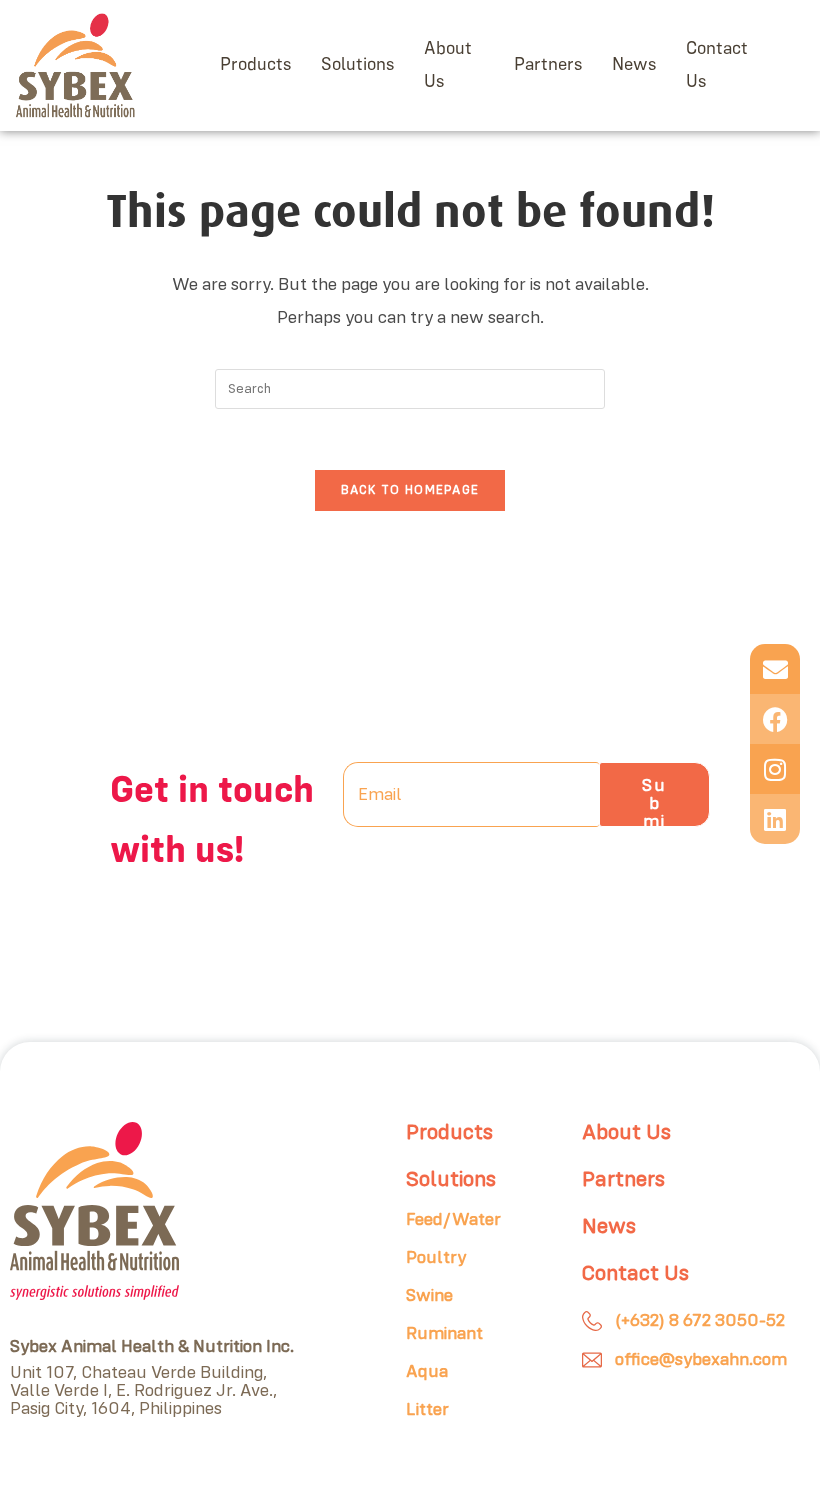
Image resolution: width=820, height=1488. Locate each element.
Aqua (427, 1372)
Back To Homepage (410, 490)
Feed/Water (453, 1220)
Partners (548, 65)
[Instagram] (775, 769)
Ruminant (444, 1334)
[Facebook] (775, 719)
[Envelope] (775, 669)
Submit (654, 802)
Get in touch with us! (212, 822)
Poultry (436, 1258)
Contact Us (717, 65)
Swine (429, 1296)
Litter (427, 1410)
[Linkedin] (775, 819)
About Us (448, 65)
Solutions (357, 65)
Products (255, 65)
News (634, 65)
